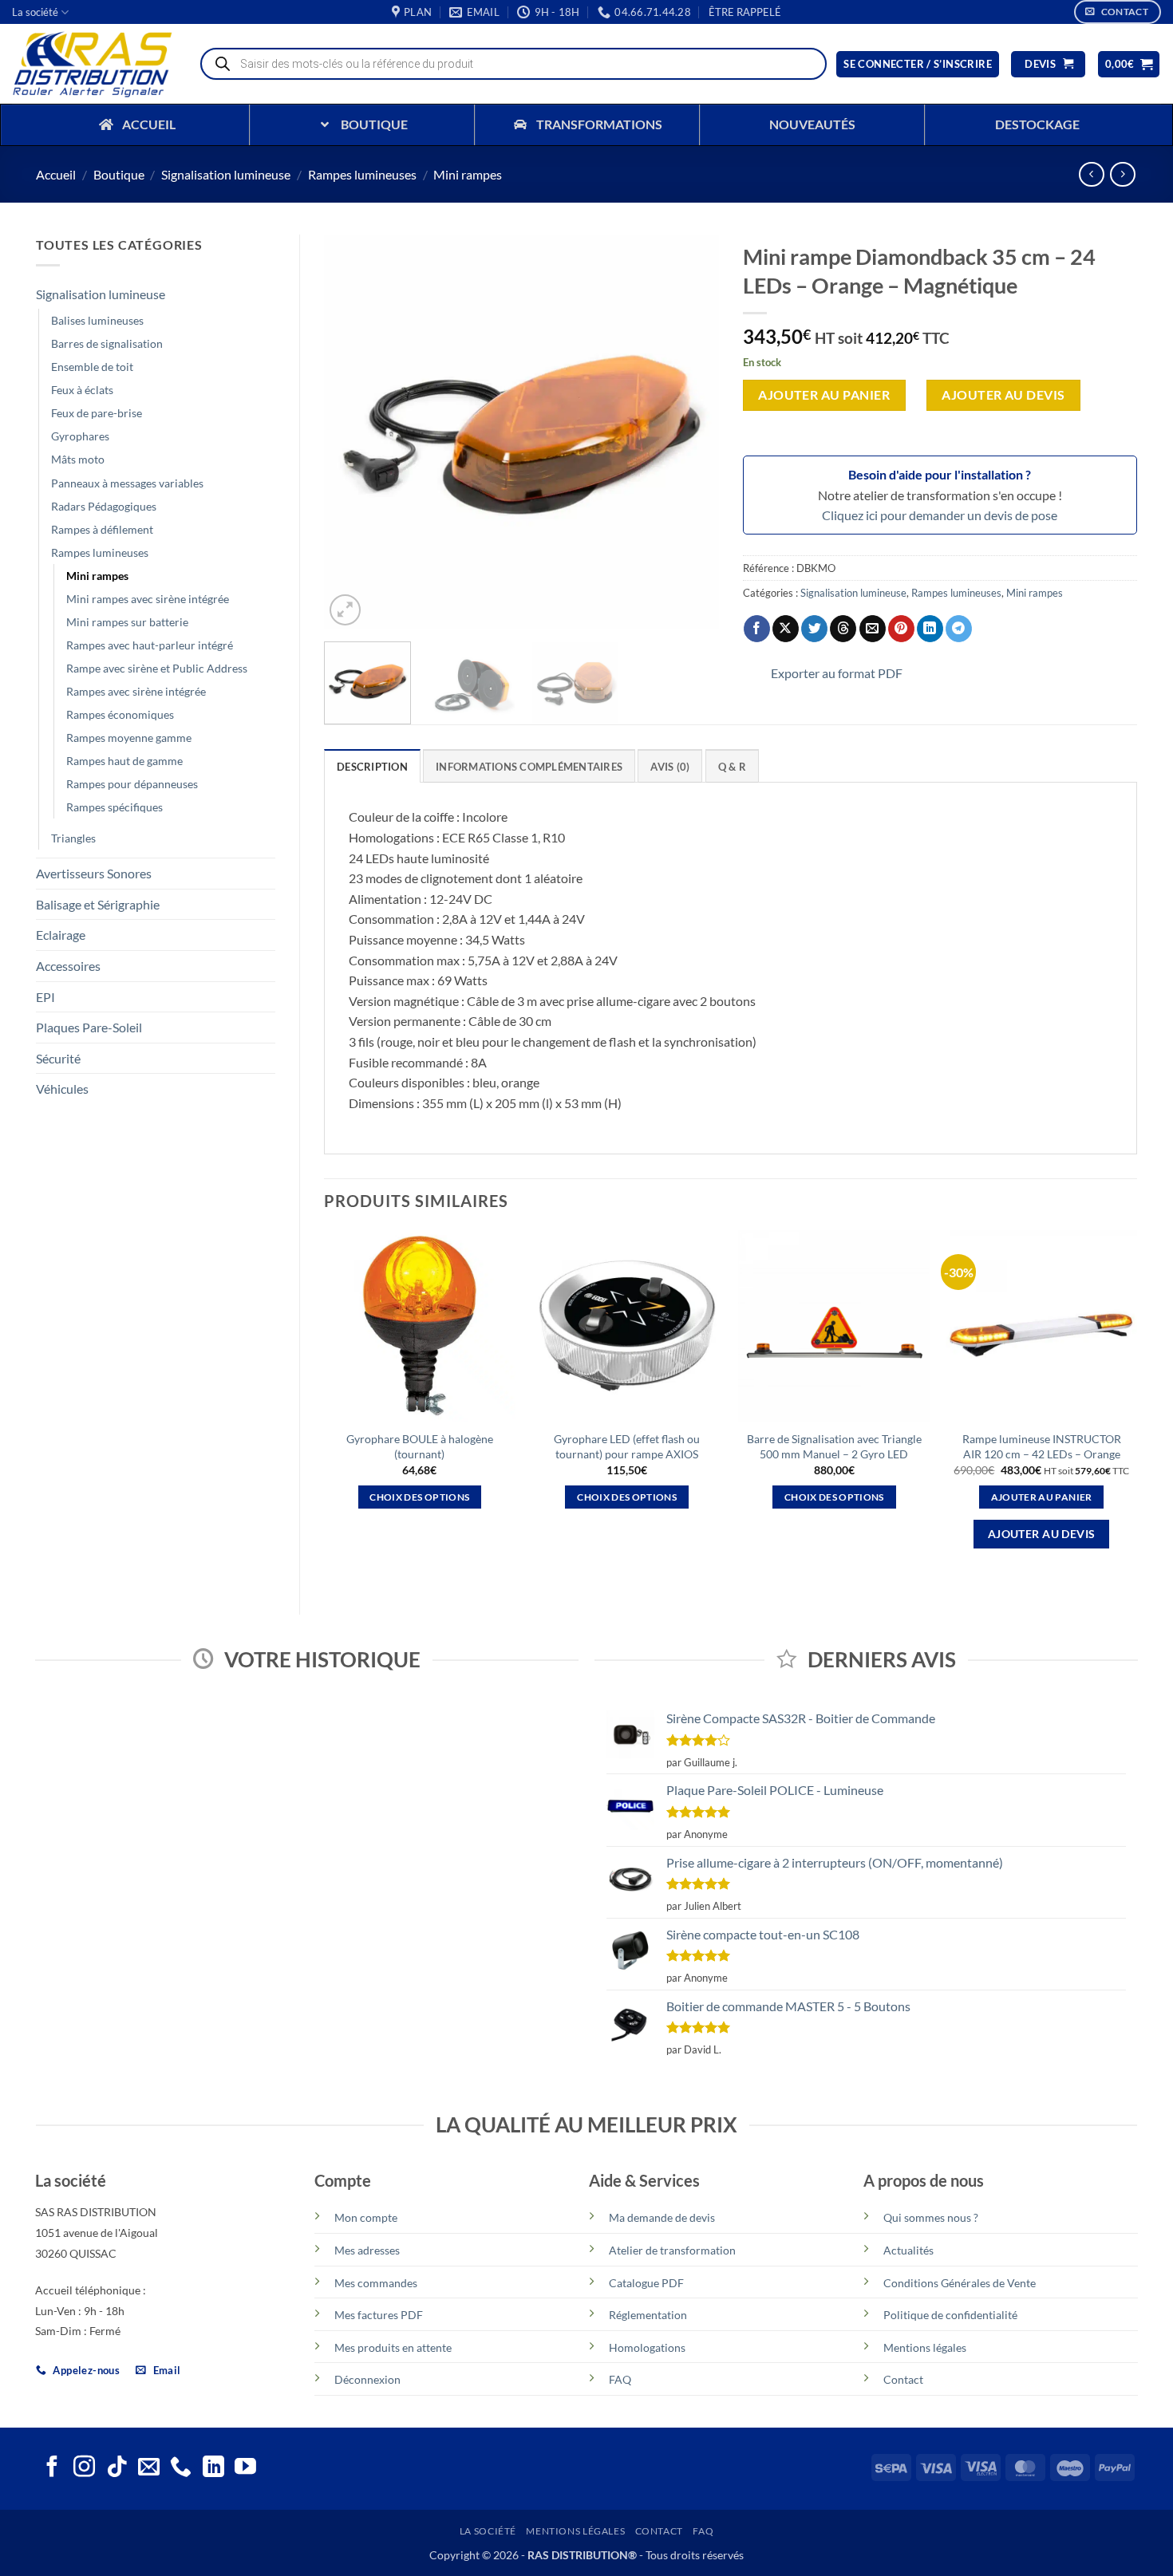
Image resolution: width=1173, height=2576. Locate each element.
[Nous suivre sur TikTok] (117, 2468)
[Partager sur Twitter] (814, 629)
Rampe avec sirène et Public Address (157, 668)
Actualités (908, 2250)
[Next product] (1091, 174)
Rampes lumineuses (362, 174)
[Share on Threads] (843, 629)
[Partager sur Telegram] (959, 629)
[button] (745, 12)
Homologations (647, 2347)
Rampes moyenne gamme (129, 738)
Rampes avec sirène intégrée (136, 691)
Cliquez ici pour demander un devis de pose (940, 515)
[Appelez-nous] (181, 2468)
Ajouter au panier (824, 395)
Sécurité (58, 1058)
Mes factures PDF (379, 2315)
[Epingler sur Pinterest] (901, 629)
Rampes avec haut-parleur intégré (150, 645)
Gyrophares (80, 436)
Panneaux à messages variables (127, 483)
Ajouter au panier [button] (1042, 1497)
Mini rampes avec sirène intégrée (148, 599)
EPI (45, 997)
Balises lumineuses (97, 320)
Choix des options (419, 1497)
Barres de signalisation (107, 343)
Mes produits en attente (393, 2347)
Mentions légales (925, 2347)
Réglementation (648, 2315)
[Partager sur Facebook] (757, 629)
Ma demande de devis (662, 2217)
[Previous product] (1122, 174)
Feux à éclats (82, 390)
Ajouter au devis (1003, 395)
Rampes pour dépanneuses (132, 784)
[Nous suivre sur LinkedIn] (213, 2468)
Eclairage (61, 935)
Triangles (73, 838)
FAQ (620, 2379)
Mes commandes (376, 2283)
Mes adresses (367, 2250)
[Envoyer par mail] (873, 629)
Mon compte (366, 2217)
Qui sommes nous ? (931, 2217)
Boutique (119, 174)
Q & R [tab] (732, 767)
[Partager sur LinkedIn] (930, 629)
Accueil (56, 174)
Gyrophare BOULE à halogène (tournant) (420, 1446)
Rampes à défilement (102, 529)
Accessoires (68, 966)
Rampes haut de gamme (124, 761)
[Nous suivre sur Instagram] (84, 2468)
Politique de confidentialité (950, 2315)
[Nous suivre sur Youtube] (245, 2468)
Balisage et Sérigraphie (98, 904)
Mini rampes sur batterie (127, 622)
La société (35, 12)
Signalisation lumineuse (226, 174)
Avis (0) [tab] (670, 767)
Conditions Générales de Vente (960, 2283)
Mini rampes (468, 174)
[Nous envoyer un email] (149, 2468)
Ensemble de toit (92, 367)
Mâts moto (78, 459)
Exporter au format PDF (837, 673)
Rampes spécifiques (115, 807)
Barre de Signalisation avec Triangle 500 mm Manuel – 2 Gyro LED (834, 1446)
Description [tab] (372, 767)
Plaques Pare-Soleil (89, 1027)
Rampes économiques (120, 714)
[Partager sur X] (786, 629)
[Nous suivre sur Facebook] (52, 2468)
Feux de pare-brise (97, 413)
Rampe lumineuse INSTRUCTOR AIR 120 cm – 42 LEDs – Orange (1042, 1446)
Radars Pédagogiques (104, 506)
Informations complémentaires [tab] (529, 767)
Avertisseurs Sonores (94, 873)
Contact (903, 2379)
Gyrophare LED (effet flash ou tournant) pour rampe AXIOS (627, 1446)
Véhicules (62, 1089)
